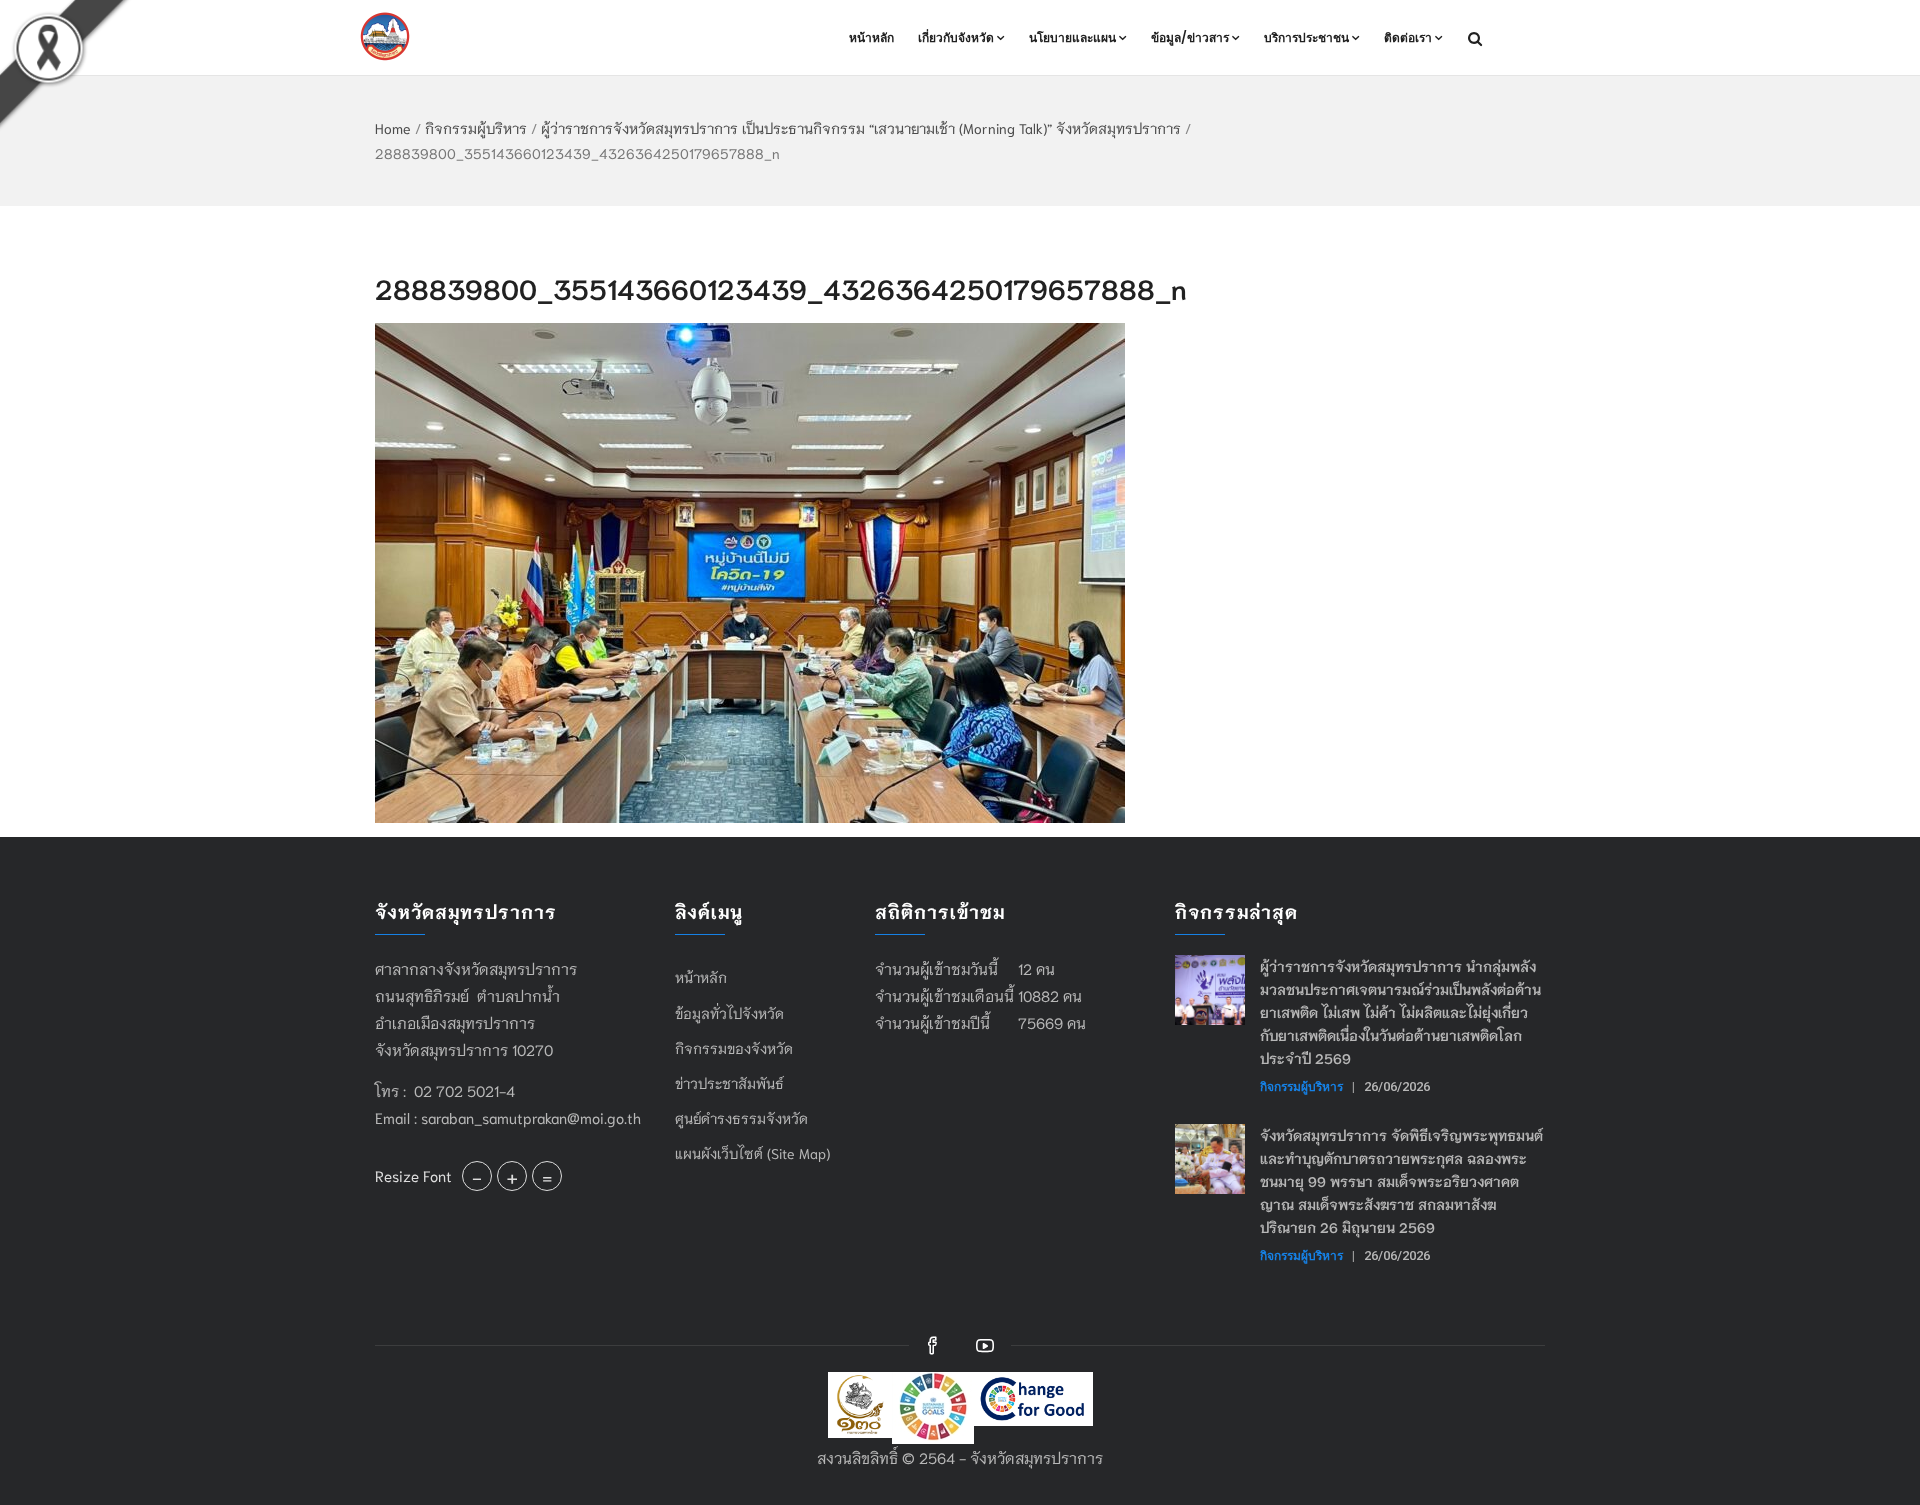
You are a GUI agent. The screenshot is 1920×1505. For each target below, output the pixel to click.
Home (393, 128)
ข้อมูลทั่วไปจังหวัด (729, 1013)
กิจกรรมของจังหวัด (734, 1048)
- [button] (477, 1176)
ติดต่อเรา (1408, 37)
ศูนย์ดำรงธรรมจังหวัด (741, 1118)
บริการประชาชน (1306, 37)
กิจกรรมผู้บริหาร (476, 128)
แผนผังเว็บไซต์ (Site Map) (752, 1153)
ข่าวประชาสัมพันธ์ (729, 1083)
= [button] (547, 1176)
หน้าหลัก (871, 37)
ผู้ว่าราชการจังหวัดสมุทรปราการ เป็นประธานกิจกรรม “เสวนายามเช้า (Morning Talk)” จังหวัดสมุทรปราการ (861, 128)
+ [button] (512, 1176)
